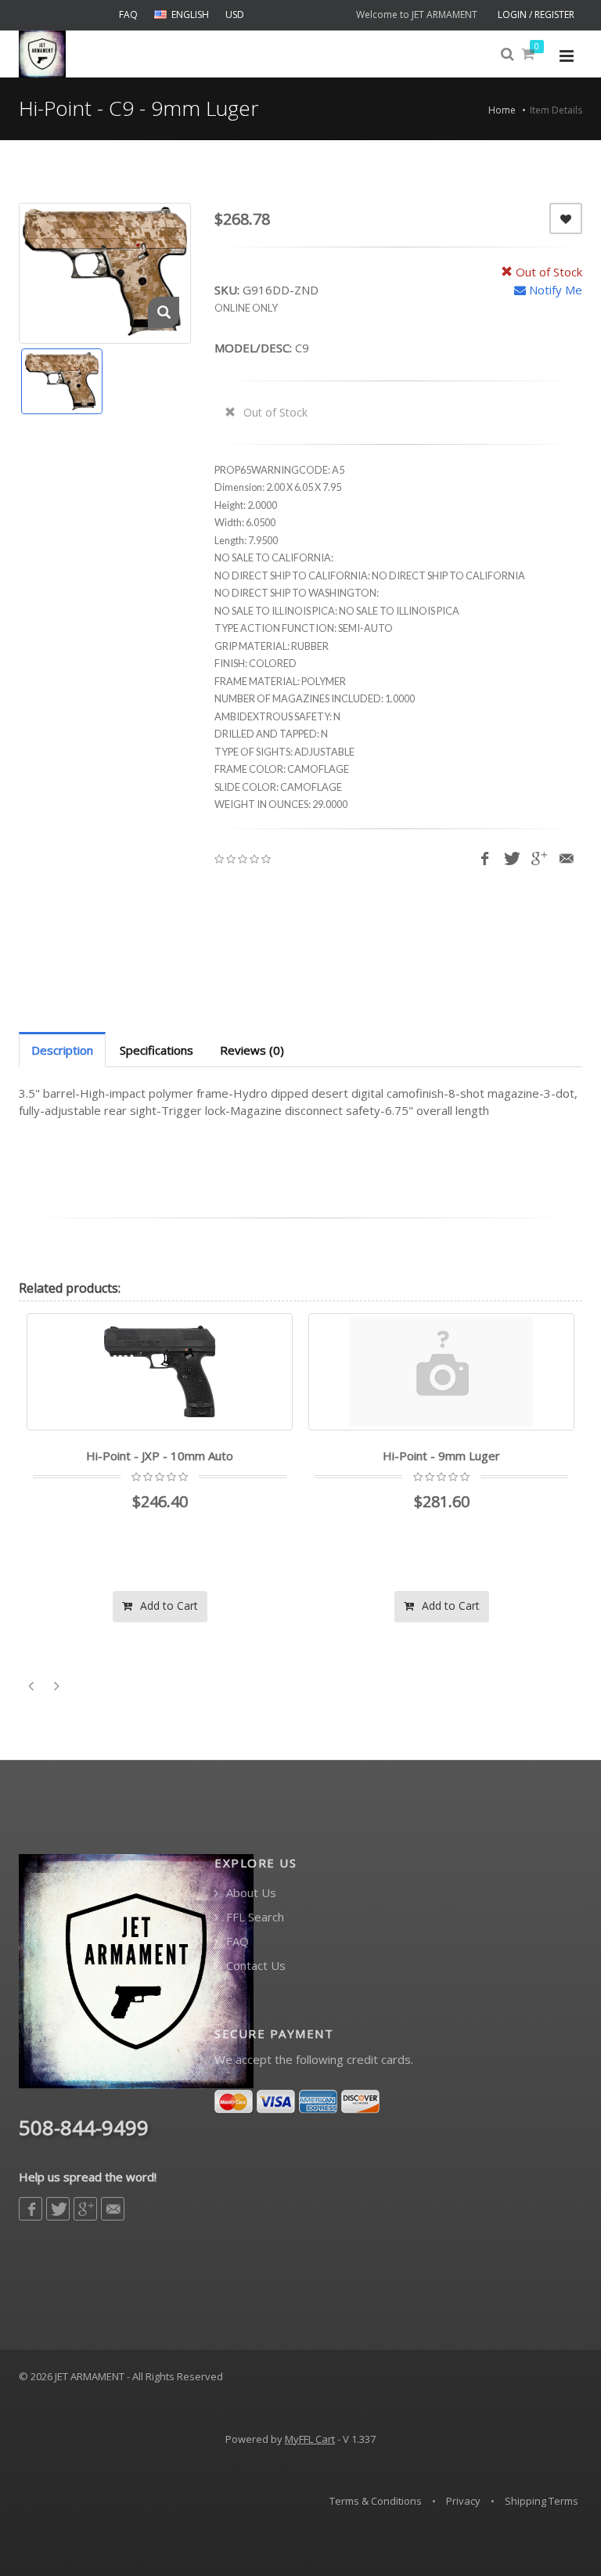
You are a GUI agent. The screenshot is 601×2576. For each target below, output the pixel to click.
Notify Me (554, 290)
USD (235, 14)
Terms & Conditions (376, 2501)
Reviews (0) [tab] (252, 1050)
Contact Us (254, 1966)
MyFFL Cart (310, 2439)
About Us (250, 1893)
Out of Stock (274, 412)
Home (502, 110)
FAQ (128, 14)
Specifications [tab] (157, 1050)
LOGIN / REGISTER (536, 14)
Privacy (463, 2501)
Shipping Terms (542, 2501)
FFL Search (254, 1917)
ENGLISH (190, 14)
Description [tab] (62, 1050)
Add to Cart (276, 1605)
